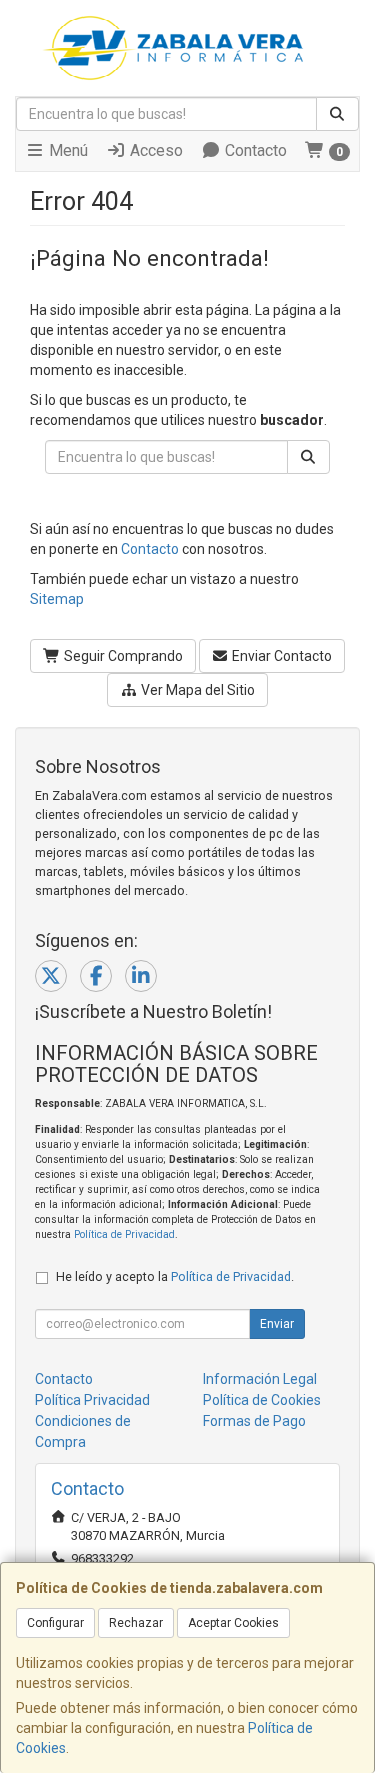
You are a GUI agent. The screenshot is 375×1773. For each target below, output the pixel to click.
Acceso (154, 150)
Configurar (55, 1623)
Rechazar (136, 1623)
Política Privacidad (92, 1400)
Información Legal (260, 1379)
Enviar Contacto (280, 656)
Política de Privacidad (124, 1234)
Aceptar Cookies (233, 1623)
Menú (66, 150)
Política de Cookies (262, 1400)
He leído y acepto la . (175, 1276)
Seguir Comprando (122, 656)
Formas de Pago (254, 1421)
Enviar (277, 1324)
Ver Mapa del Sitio (196, 690)
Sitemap (57, 599)
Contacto (254, 150)
